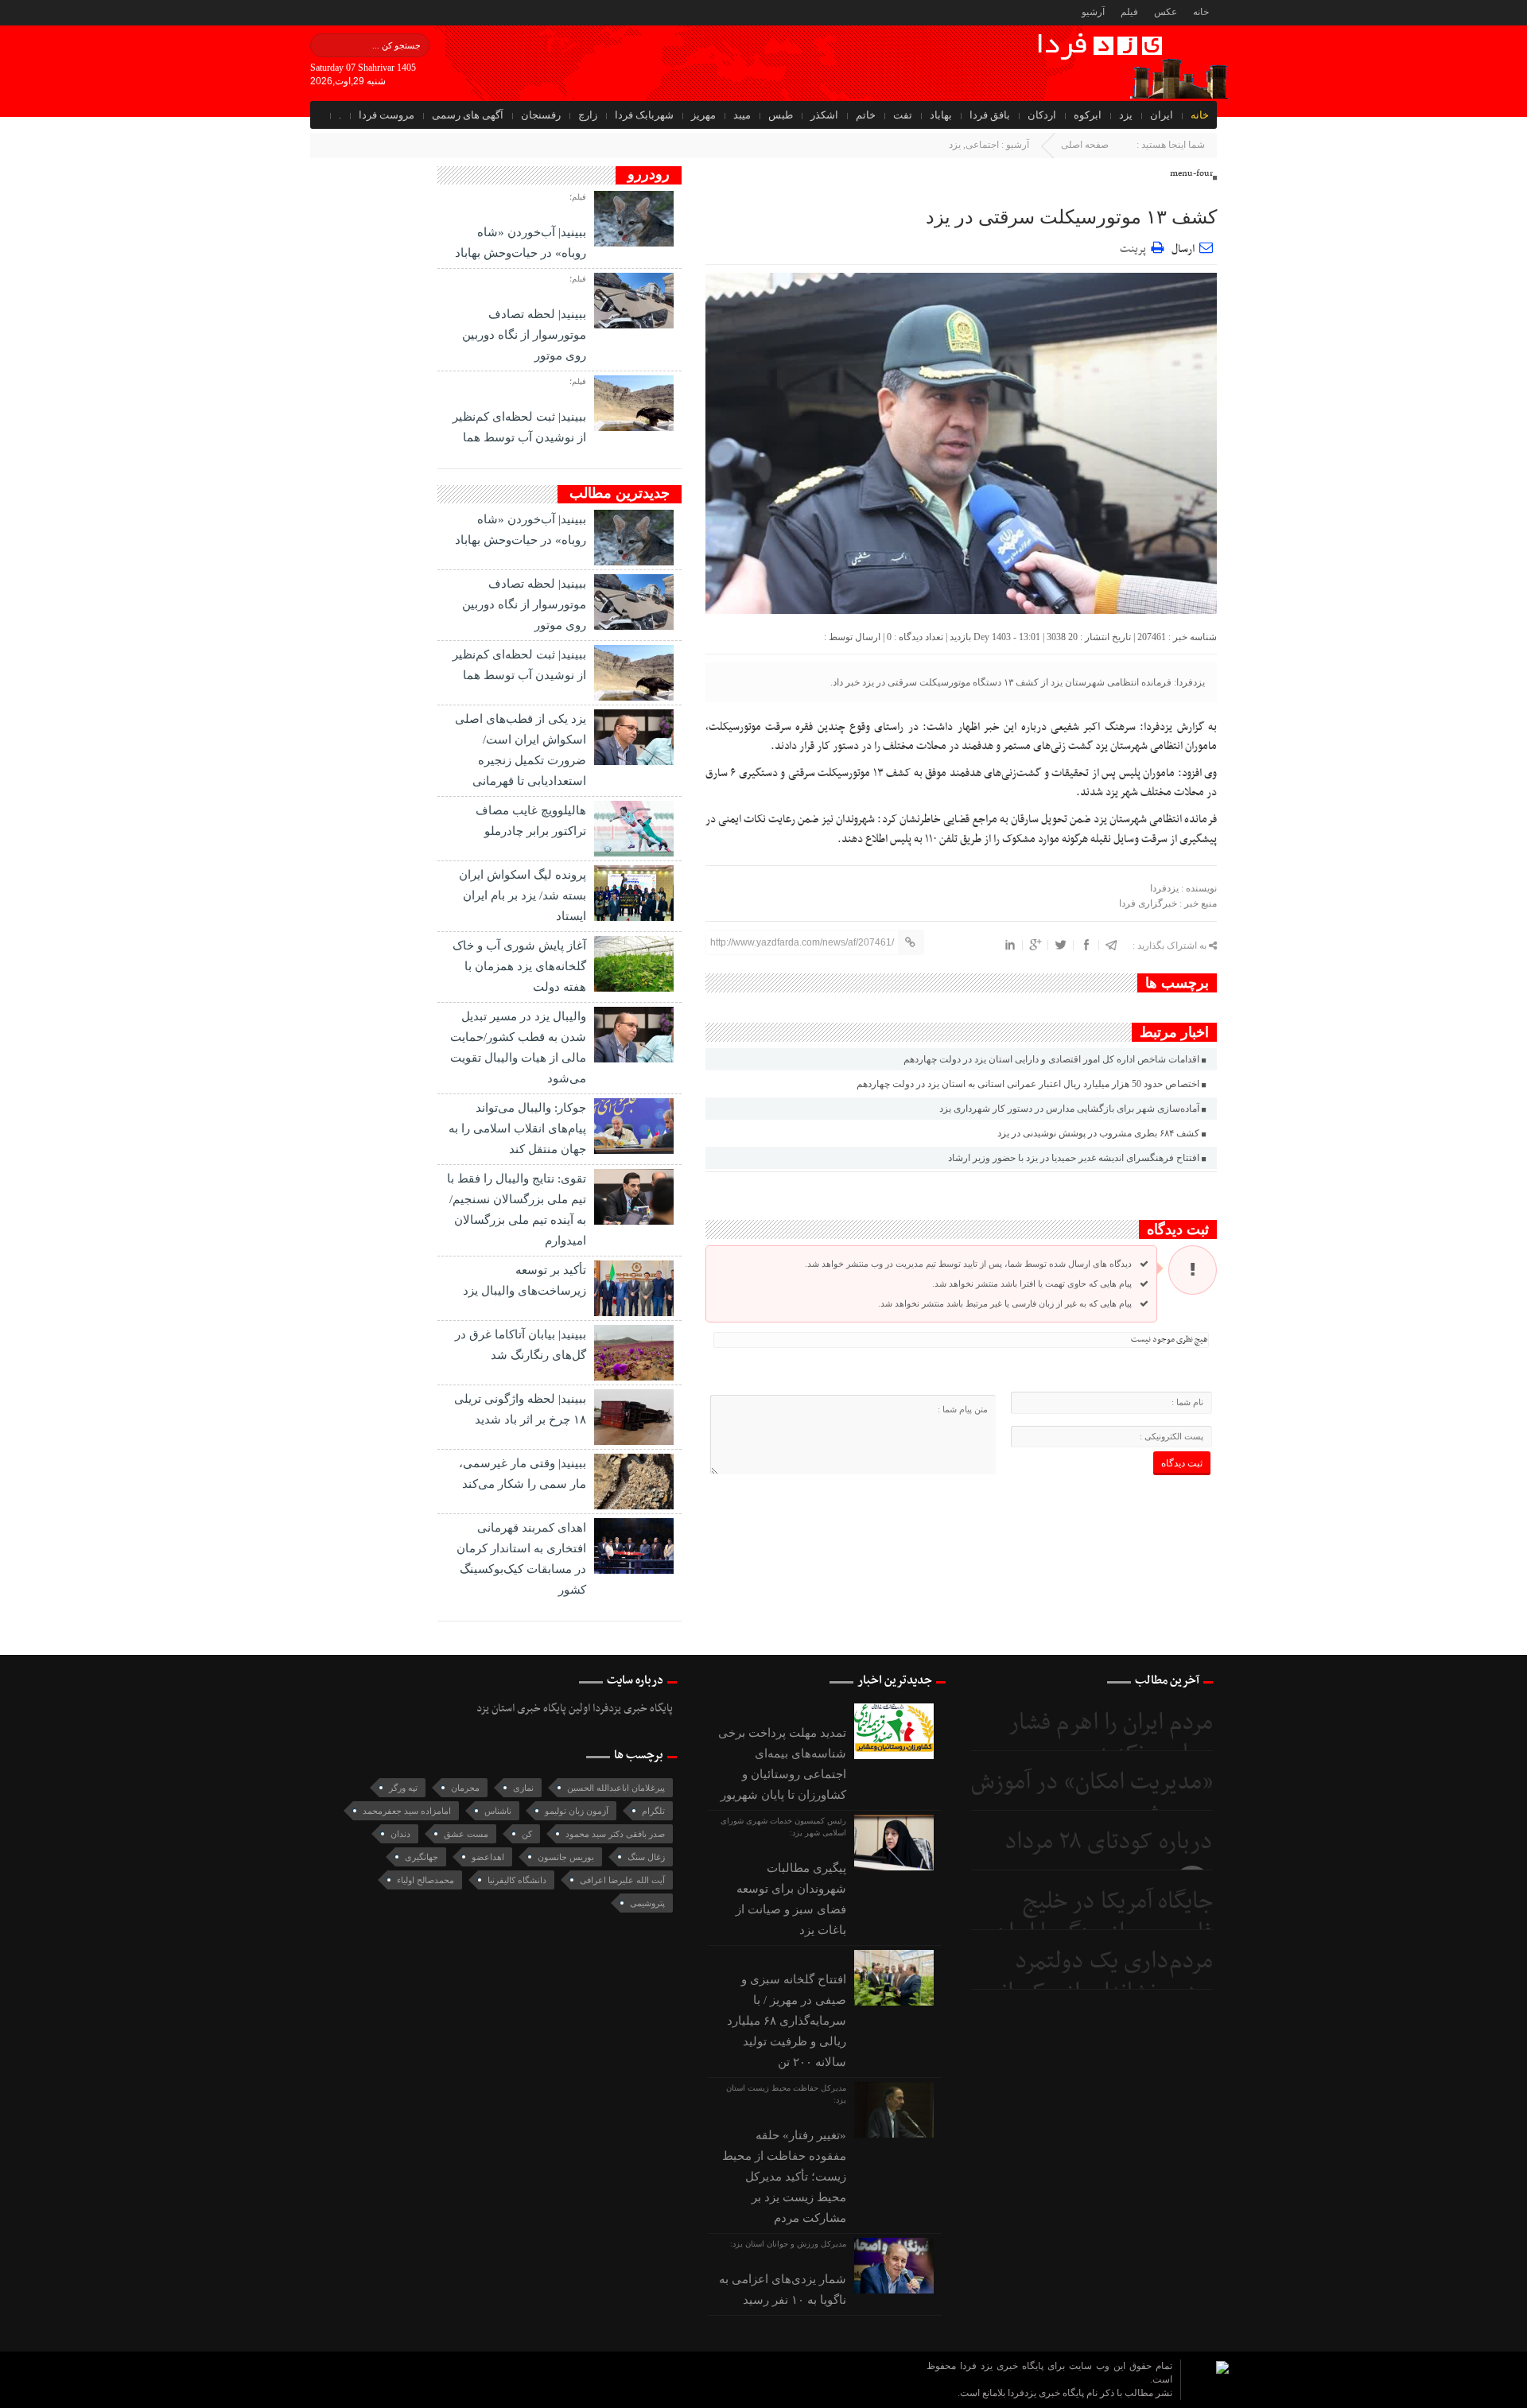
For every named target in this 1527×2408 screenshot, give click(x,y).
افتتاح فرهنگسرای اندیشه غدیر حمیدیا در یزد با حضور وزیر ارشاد (1074, 1158)
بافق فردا (990, 115)
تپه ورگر (403, 1788)
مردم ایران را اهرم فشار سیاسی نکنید (1111, 1739)
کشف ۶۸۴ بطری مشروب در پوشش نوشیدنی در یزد (1098, 1133)
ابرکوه (1088, 115)
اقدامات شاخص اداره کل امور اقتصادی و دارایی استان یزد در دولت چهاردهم (1051, 1059)
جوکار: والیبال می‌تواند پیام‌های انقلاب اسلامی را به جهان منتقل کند (517, 1128)
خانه (1201, 12)
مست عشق (466, 1834)
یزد (1126, 115)
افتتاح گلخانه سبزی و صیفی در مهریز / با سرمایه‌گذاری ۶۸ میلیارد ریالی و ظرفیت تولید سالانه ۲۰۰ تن (787, 2021)
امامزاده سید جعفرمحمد (407, 1811)
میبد (742, 115)
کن (527, 1834)
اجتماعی (982, 145)
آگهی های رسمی (468, 115)
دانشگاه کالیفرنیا (517, 1880)
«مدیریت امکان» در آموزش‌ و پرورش (1092, 1798)
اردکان (1042, 115)
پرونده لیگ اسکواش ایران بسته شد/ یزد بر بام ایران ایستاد (523, 895)
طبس (781, 115)
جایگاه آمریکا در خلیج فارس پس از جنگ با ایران (1103, 1918)
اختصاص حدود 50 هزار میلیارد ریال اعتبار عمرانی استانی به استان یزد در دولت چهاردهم (1028, 1084)
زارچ (588, 115)
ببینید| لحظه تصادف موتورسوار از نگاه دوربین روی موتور (524, 335)
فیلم (1129, 12)
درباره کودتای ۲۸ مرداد (1109, 1842)
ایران (1162, 115)
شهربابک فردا (644, 115)
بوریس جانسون (566, 1857)
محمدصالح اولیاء (425, 1880)
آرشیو (1093, 12)
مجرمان (465, 1788)
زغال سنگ (646, 1857)
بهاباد (941, 115)
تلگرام (653, 1811)
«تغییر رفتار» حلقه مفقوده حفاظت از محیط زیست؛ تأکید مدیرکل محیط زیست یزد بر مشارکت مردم (784, 2177)
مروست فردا (387, 115)
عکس (1166, 12)
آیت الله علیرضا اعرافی (622, 1880)
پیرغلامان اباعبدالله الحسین (616, 1788)
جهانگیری (422, 1857)
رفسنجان (541, 115)
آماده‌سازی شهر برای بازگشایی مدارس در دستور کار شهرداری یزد (1069, 1109)
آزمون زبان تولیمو (577, 1811)
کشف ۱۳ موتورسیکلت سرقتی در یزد (1071, 217)
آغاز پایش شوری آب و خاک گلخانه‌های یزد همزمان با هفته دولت (519, 966)
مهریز (703, 115)
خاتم (866, 115)
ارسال (1183, 249)
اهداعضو (488, 1857)
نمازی (523, 1788)
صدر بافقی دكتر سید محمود (615, 1834)
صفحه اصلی (1085, 145)
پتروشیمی (647, 1903)
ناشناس (498, 1811)
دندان (400, 1834)
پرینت (1135, 247)
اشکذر (824, 115)
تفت (903, 115)
